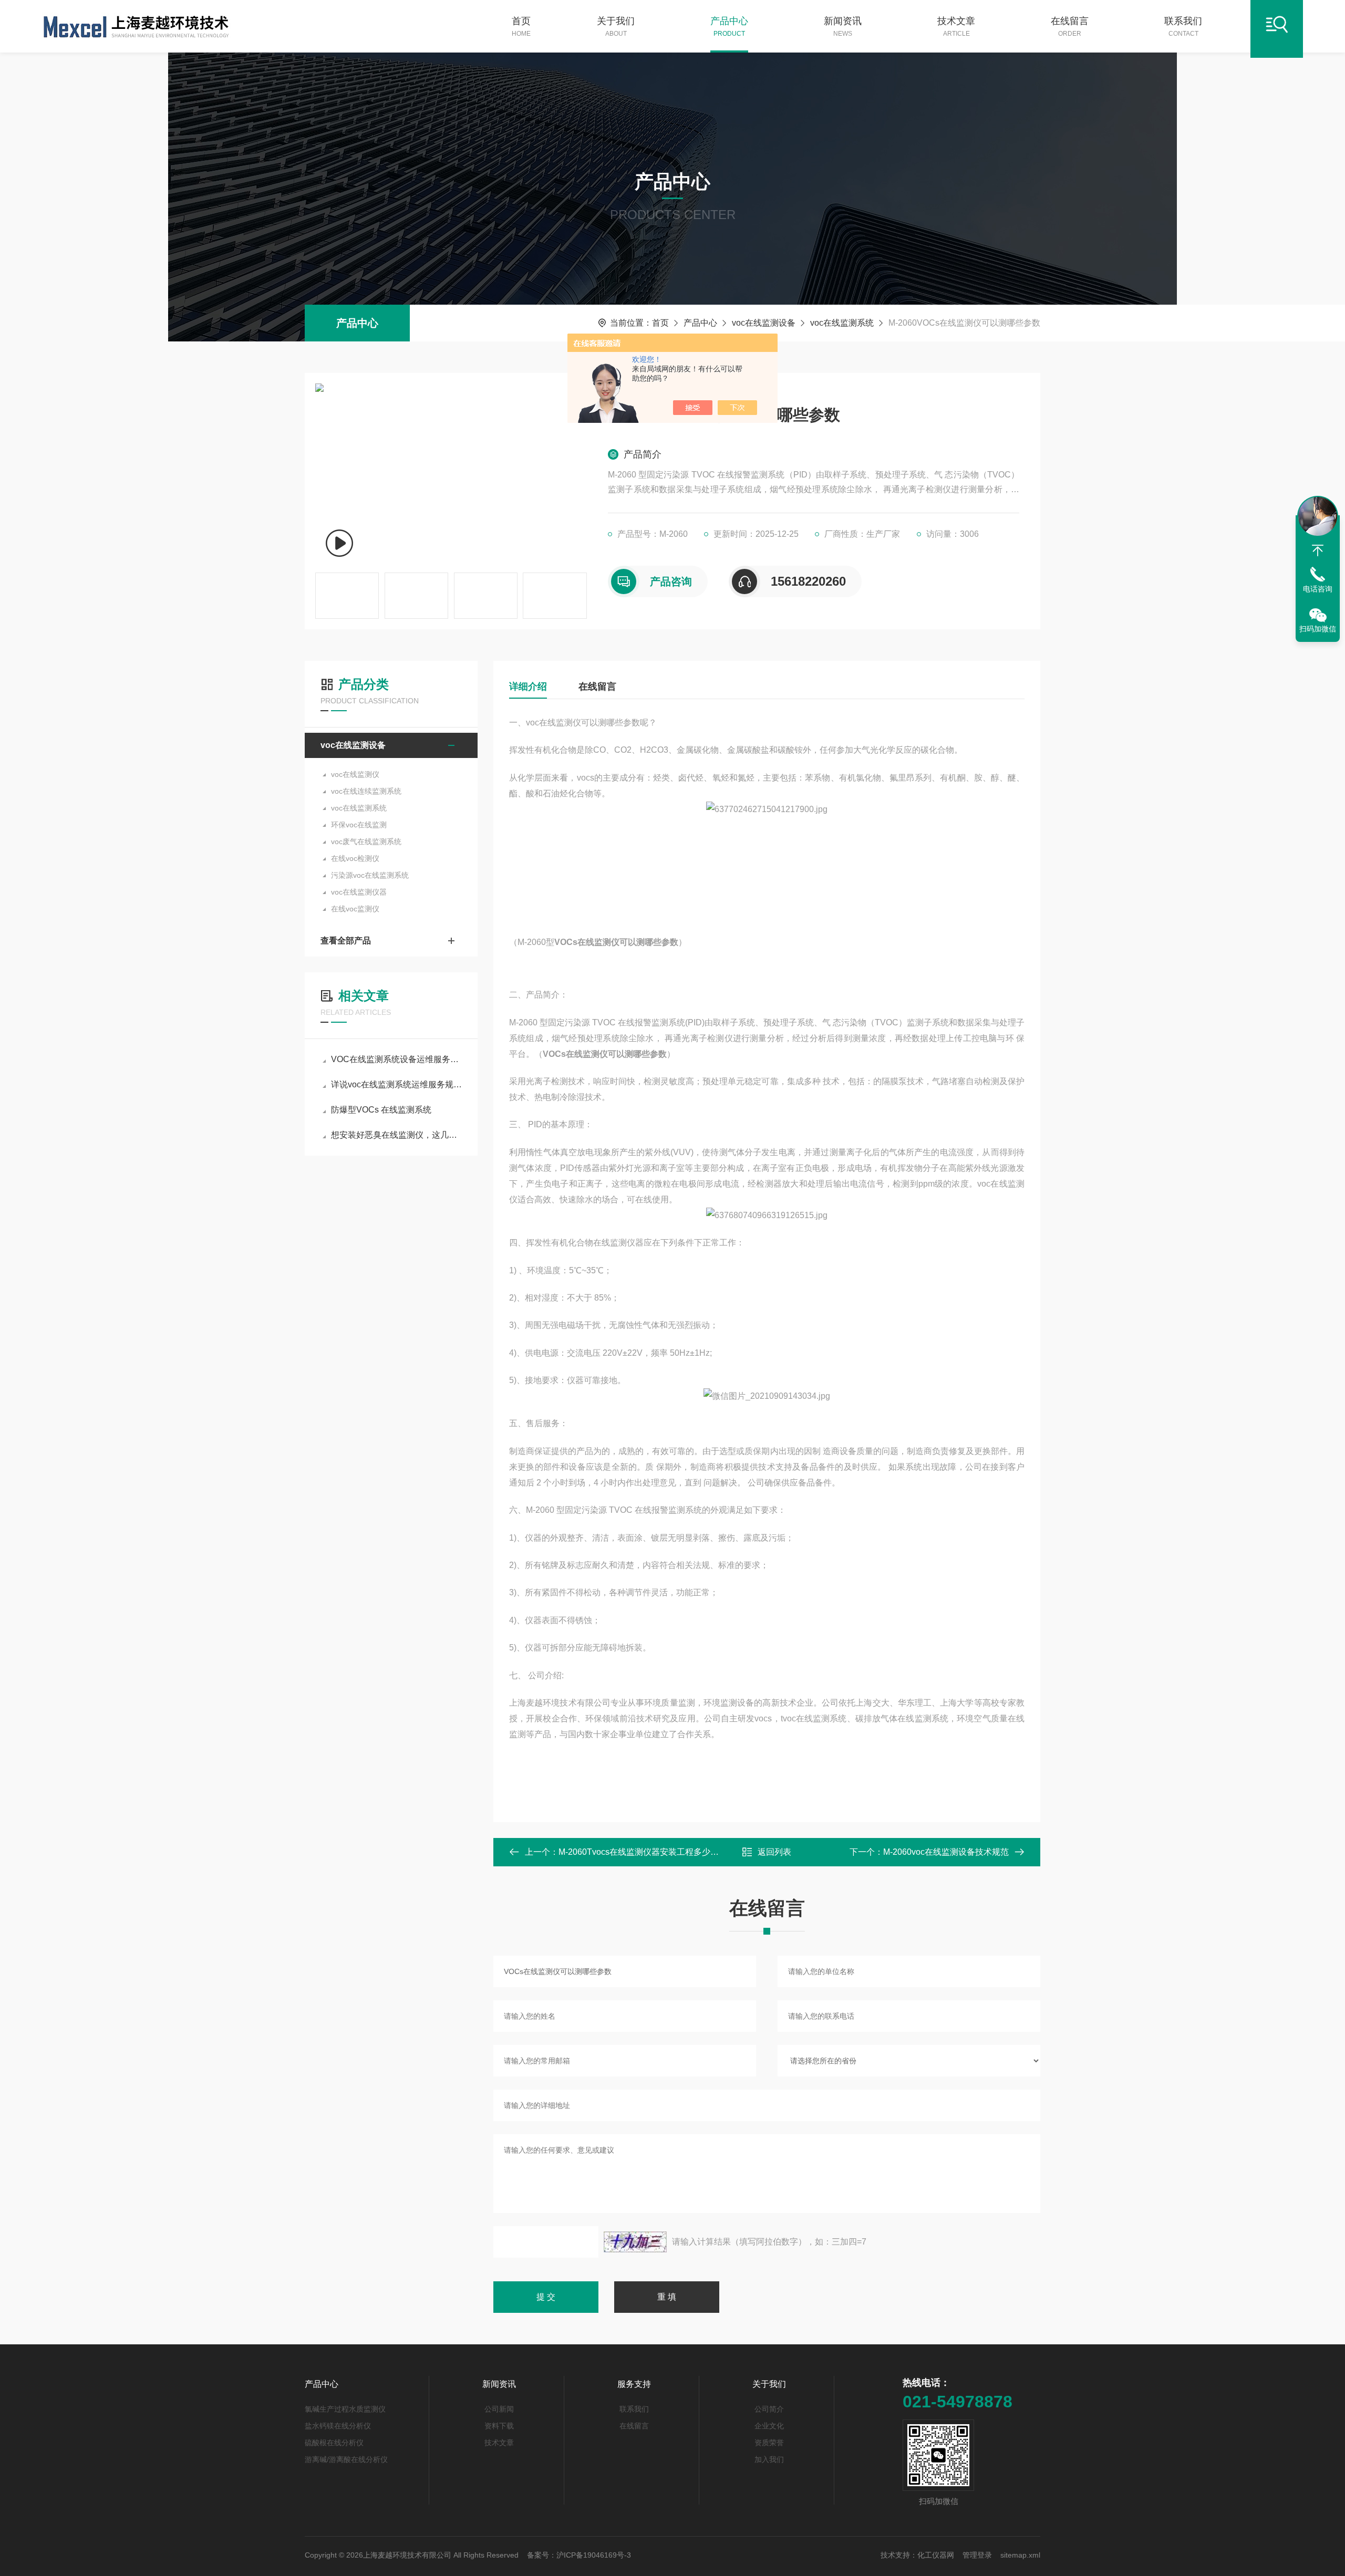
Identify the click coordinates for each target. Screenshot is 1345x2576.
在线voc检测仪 (355, 858)
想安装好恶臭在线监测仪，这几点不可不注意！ (396, 1135)
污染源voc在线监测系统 (370, 875)
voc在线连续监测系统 (366, 791)
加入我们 (769, 2459)
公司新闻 (499, 2409)
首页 (521, 27)
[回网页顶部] (1318, 550)
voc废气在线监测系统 (366, 842)
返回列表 (774, 1852)
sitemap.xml (1020, 2555)
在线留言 (1070, 27)
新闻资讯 (843, 27)
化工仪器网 (936, 2555)
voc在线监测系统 (842, 323)
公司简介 (769, 2409)
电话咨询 (1318, 589)
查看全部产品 (346, 941)
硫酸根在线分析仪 (334, 2443)
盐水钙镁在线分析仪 (338, 2426)
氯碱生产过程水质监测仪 (345, 2409)
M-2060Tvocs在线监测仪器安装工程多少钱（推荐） (655, 1852)
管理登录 (977, 2555)
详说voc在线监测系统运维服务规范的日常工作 (396, 1084)
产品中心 (729, 27)
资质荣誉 (769, 2443)
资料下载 (499, 2426)
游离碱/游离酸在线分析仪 (346, 2459)
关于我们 (616, 27)
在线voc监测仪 (355, 909)
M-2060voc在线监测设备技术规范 (946, 1852)
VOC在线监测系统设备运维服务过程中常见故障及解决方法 (396, 1059)
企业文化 (769, 2426)
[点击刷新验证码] (635, 2242)
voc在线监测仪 (355, 774)
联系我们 (1183, 27)
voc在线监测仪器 (359, 892)
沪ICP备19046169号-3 (594, 2555)
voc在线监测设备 (764, 323)
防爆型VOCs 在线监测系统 (381, 1110)
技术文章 (956, 27)
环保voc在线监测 (359, 825)
